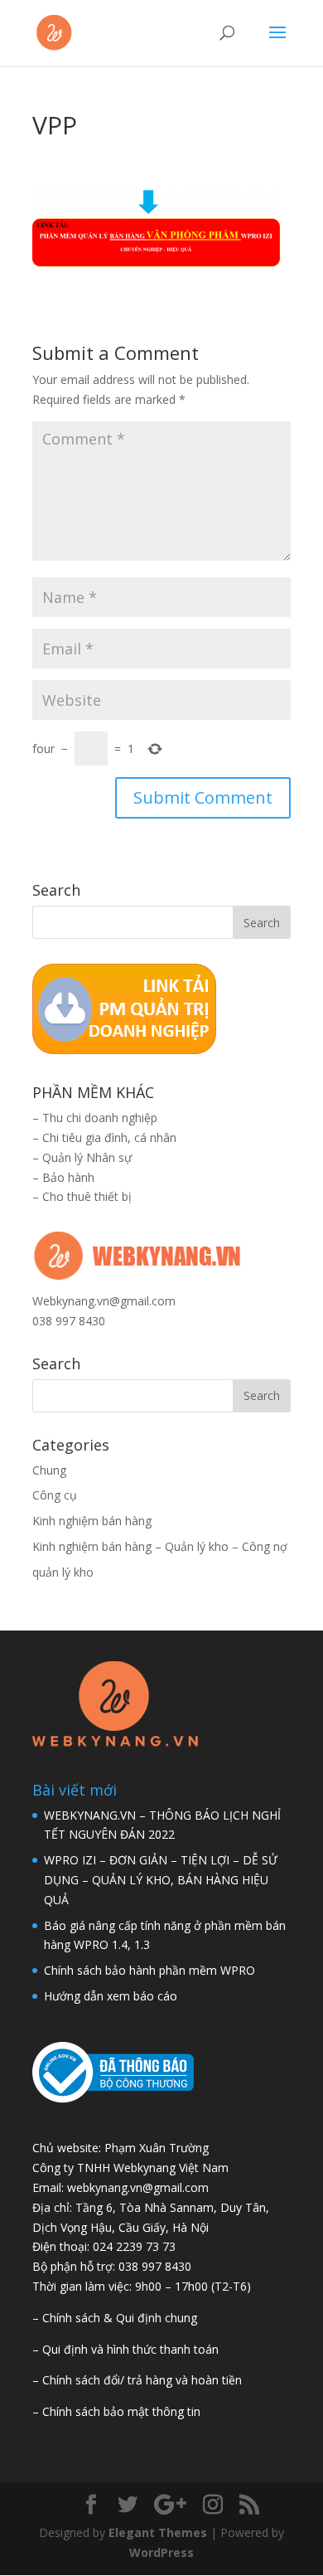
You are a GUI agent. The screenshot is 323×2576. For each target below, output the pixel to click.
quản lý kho (63, 1572)
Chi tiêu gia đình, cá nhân (109, 1137)
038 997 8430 (69, 1321)
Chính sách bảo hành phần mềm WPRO (149, 1970)
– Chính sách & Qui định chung (115, 2318)
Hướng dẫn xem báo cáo (111, 1996)
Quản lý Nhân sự (87, 1157)
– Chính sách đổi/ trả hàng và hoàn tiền (137, 2380)
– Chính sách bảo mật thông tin (116, 2411)
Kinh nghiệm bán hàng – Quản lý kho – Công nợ (160, 1546)
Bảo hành (68, 1177)
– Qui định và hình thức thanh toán (125, 2349)
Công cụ (55, 1495)
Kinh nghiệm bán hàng (92, 1521)
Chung (49, 1470)
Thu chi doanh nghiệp (100, 1118)
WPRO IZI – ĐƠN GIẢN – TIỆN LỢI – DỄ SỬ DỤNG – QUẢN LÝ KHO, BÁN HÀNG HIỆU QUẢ (161, 1880)
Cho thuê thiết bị (87, 1196)
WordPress (161, 2552)
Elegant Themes (158, 2532)
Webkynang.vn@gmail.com (104, 1301)
